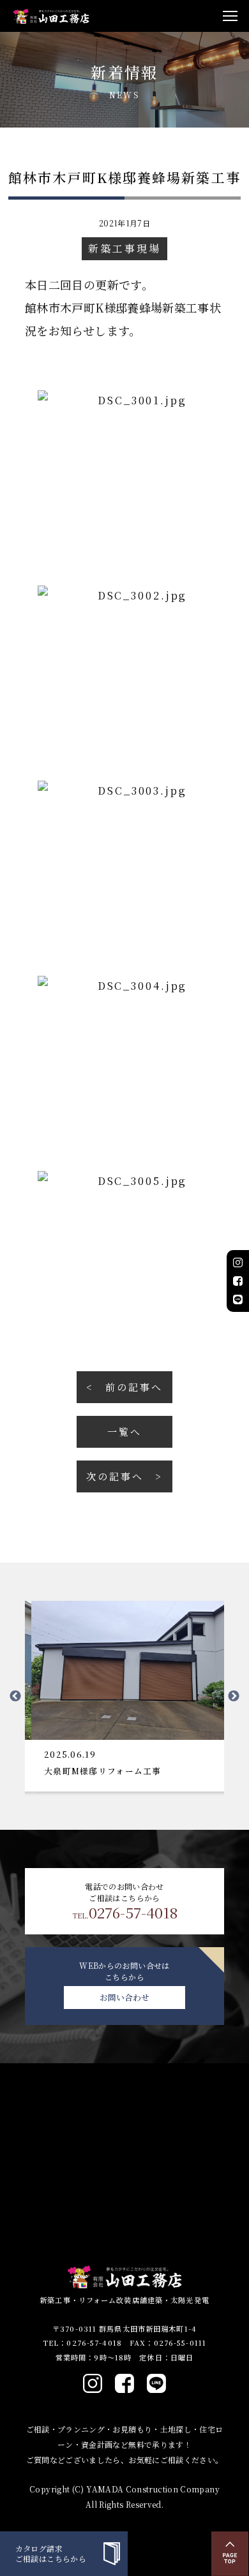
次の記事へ (115, 1476)
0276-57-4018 (125, 1913)
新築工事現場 (124, 248)
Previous (15, 1696)
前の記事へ (134, 1387)
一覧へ (124, 1432)
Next (234, 1696)
